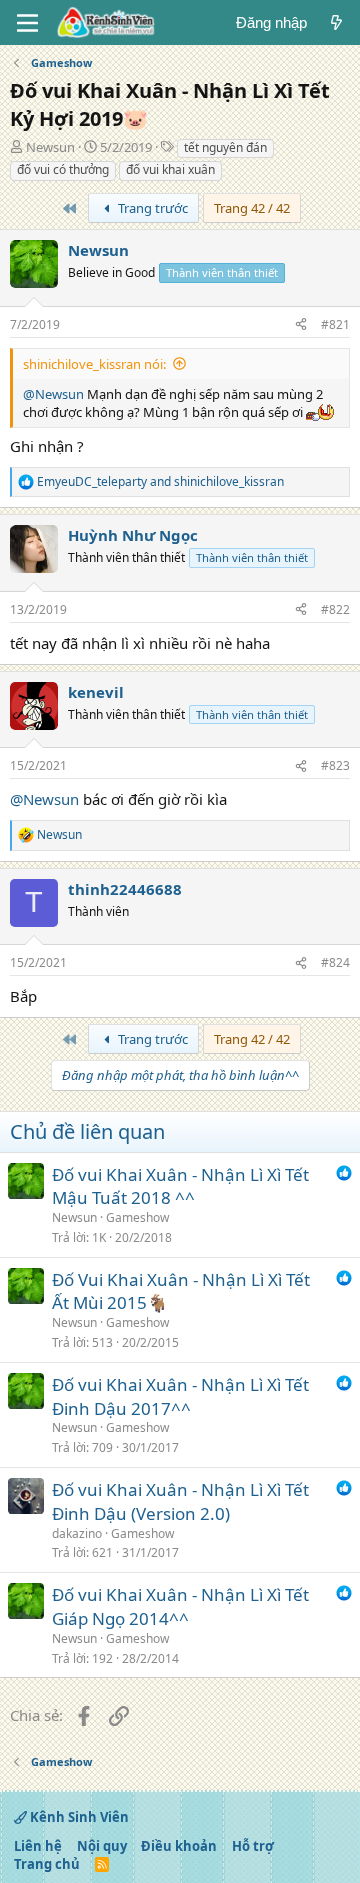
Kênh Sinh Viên (78, 1817)
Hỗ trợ (253, 1846)
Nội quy (102, 1846)
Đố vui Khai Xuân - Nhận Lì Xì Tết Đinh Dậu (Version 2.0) (180, 1501)
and (160, 482)
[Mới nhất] (336, 22)
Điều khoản (179, 1846)
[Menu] (27, 23)
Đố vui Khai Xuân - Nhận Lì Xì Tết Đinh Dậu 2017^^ (180, 1396)
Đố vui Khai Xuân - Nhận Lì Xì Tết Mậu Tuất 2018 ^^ (180, 1186)
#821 (335, 324)
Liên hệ (38, 1846)
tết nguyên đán (225, 147)
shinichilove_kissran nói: (94, 364)
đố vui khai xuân (170, 169)
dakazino (77, 1533)
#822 (335, 609)
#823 (335, 765)
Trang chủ (47, 1864)
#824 (335, 962)
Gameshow (137, 1217)
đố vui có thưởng (63, 169)
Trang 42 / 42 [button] (252, 208)
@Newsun (53, 394)
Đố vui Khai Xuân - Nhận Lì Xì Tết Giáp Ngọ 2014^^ (180, 1606)
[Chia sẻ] (301, 325)
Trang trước (151, 208)
